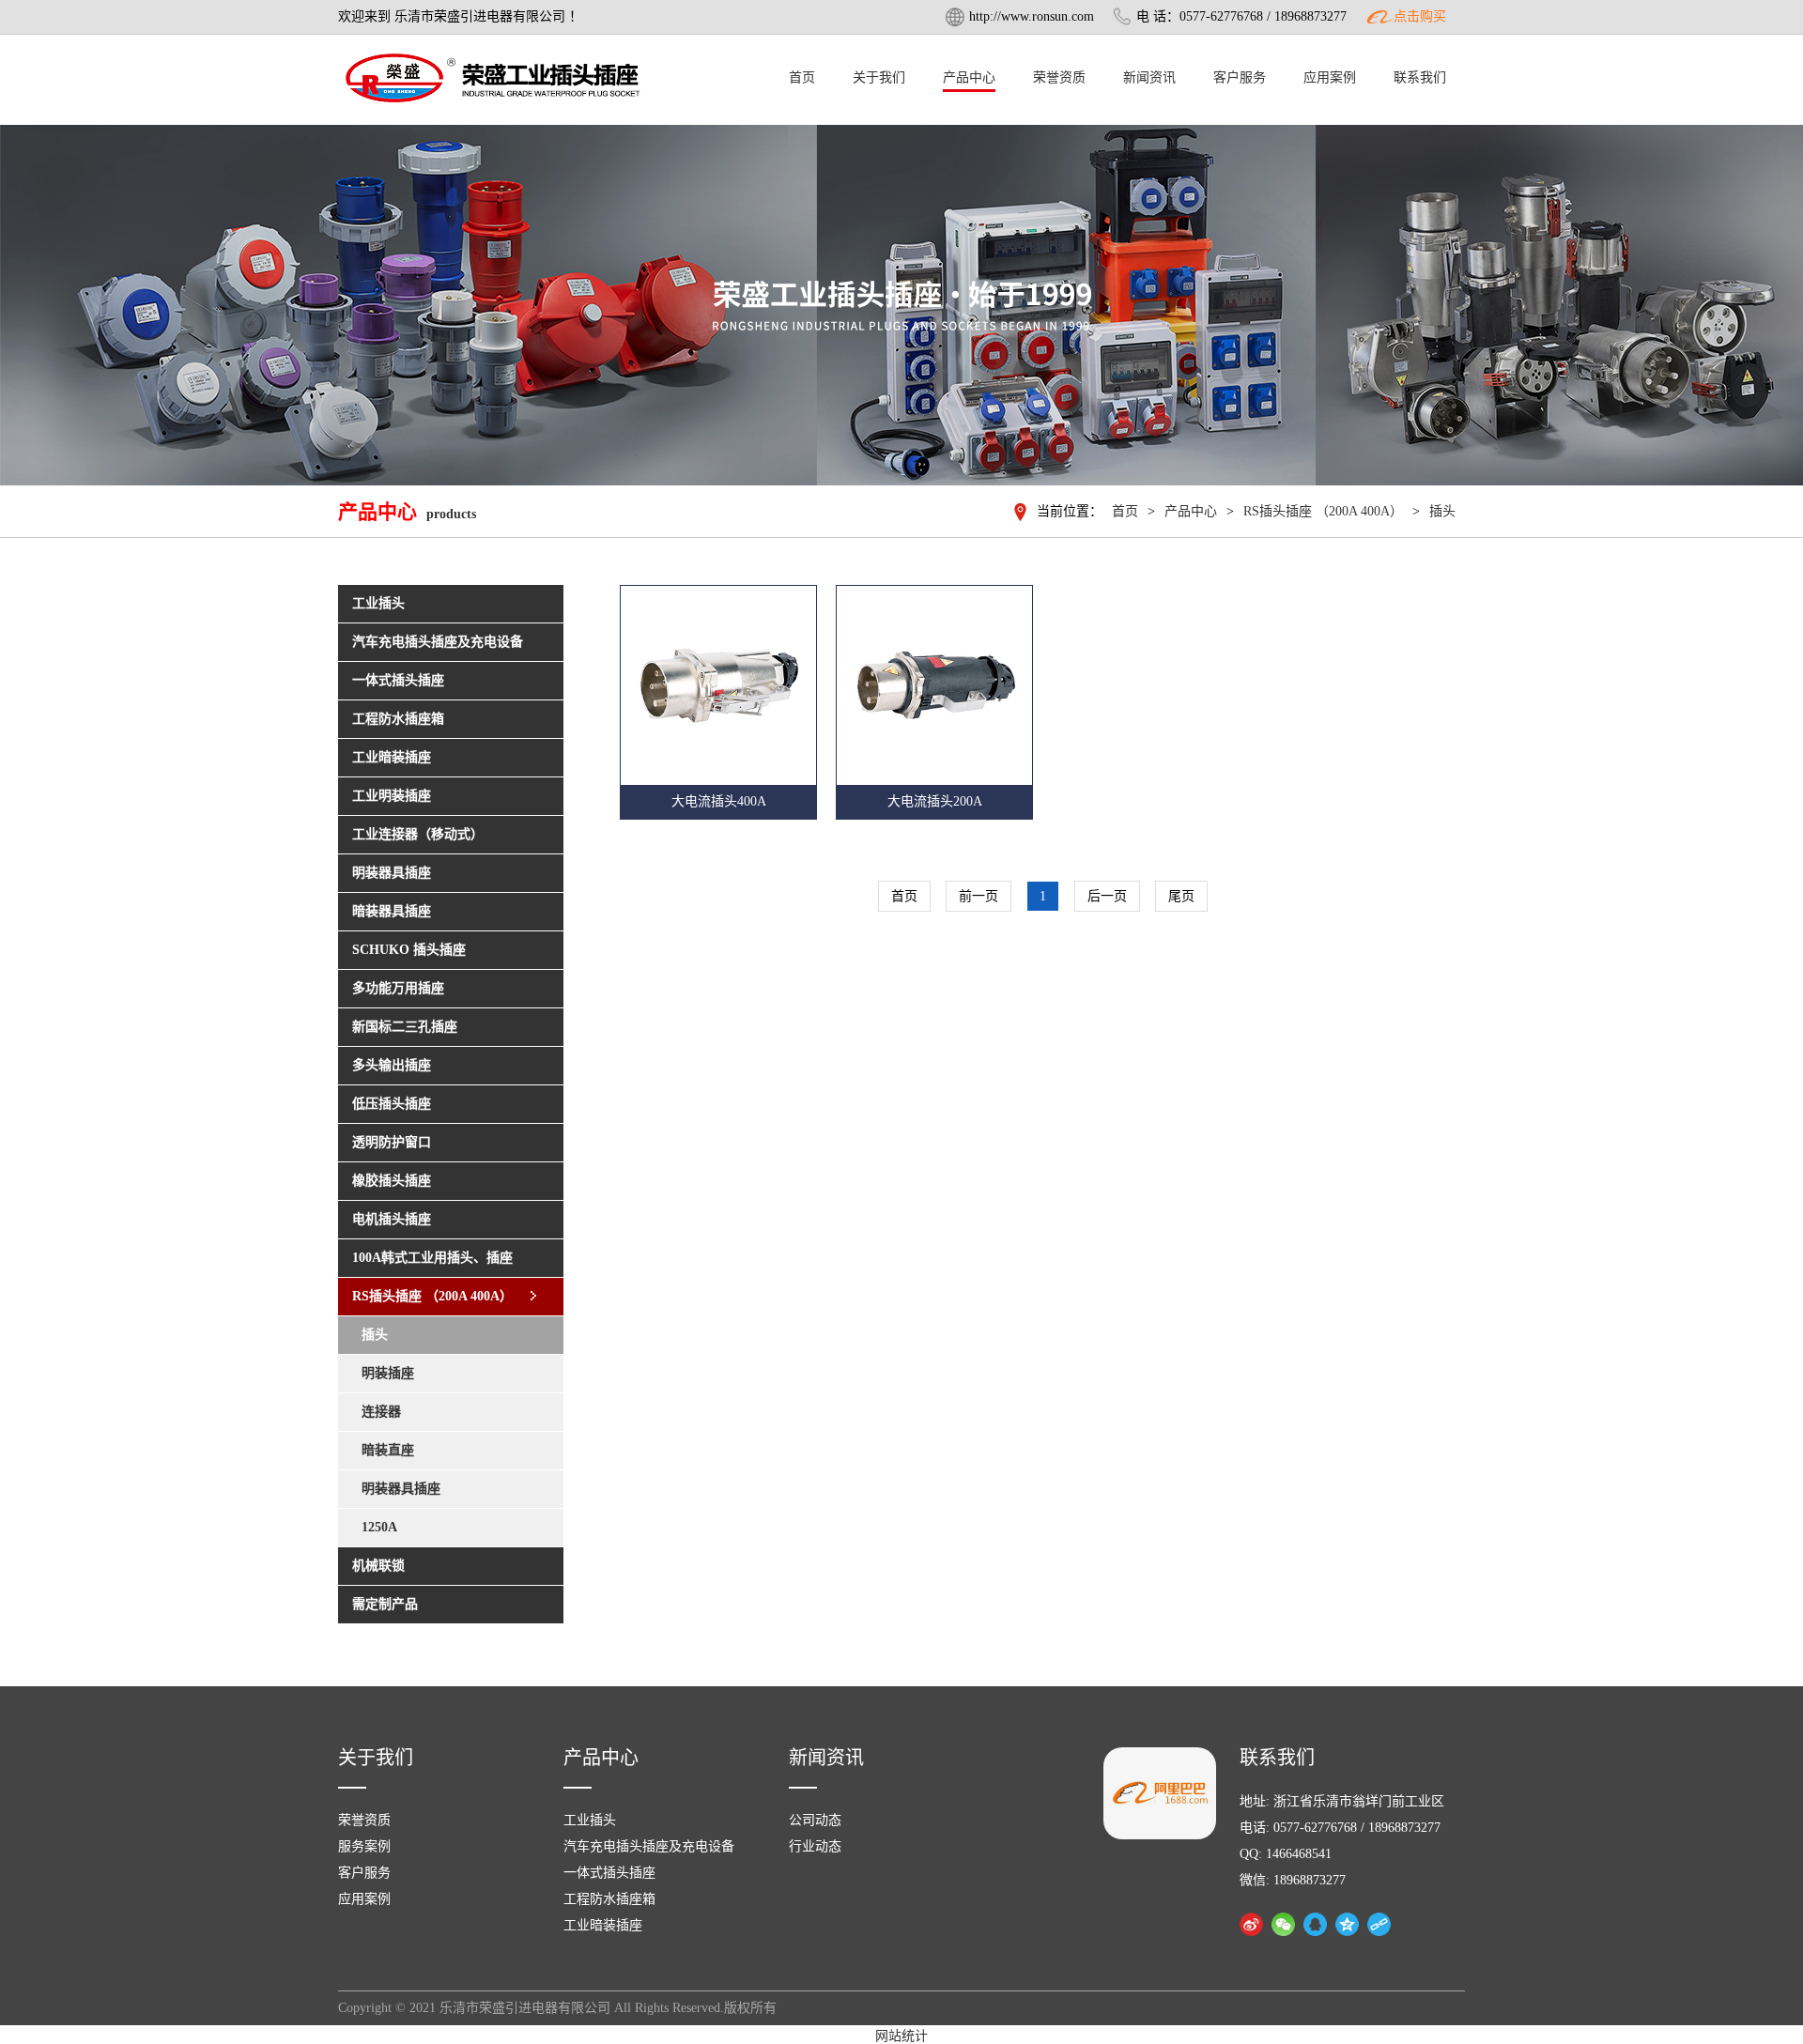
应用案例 (1330, 77)
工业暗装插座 (603, 1925)
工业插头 (590, 1820)
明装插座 (388, 1373)
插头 (1442, 511)
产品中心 (969, 77)
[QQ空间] (1347, 1924)
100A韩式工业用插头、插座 (432, 1258)
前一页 (979, 896)
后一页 (1107, 896)
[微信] (1283, 1924)
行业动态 (815, 1846)
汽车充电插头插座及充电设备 (649, 1846)
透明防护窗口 (392, 1142)
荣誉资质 (1059, 77)
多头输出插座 (392, 1065)
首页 (802, 77)
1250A (379, 1527)
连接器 (381, 1412)
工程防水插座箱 (609, 1899)
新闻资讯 (1149, 77)
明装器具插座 (401, 1489)
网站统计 (901, 2036)
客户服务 (1240, 77)
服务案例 (364, 1846)
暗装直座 (388, 1450)
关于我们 (879, 77)
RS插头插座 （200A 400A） (1323, 511)
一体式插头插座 (609, 1873)
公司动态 (815, 1820)
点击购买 (1420, 16)
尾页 (1181, 896)
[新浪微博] (1251, 1924)
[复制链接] (1379, 1924)
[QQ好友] (1315, 1924)
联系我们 (1420, 77)
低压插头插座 (392, 1104)
